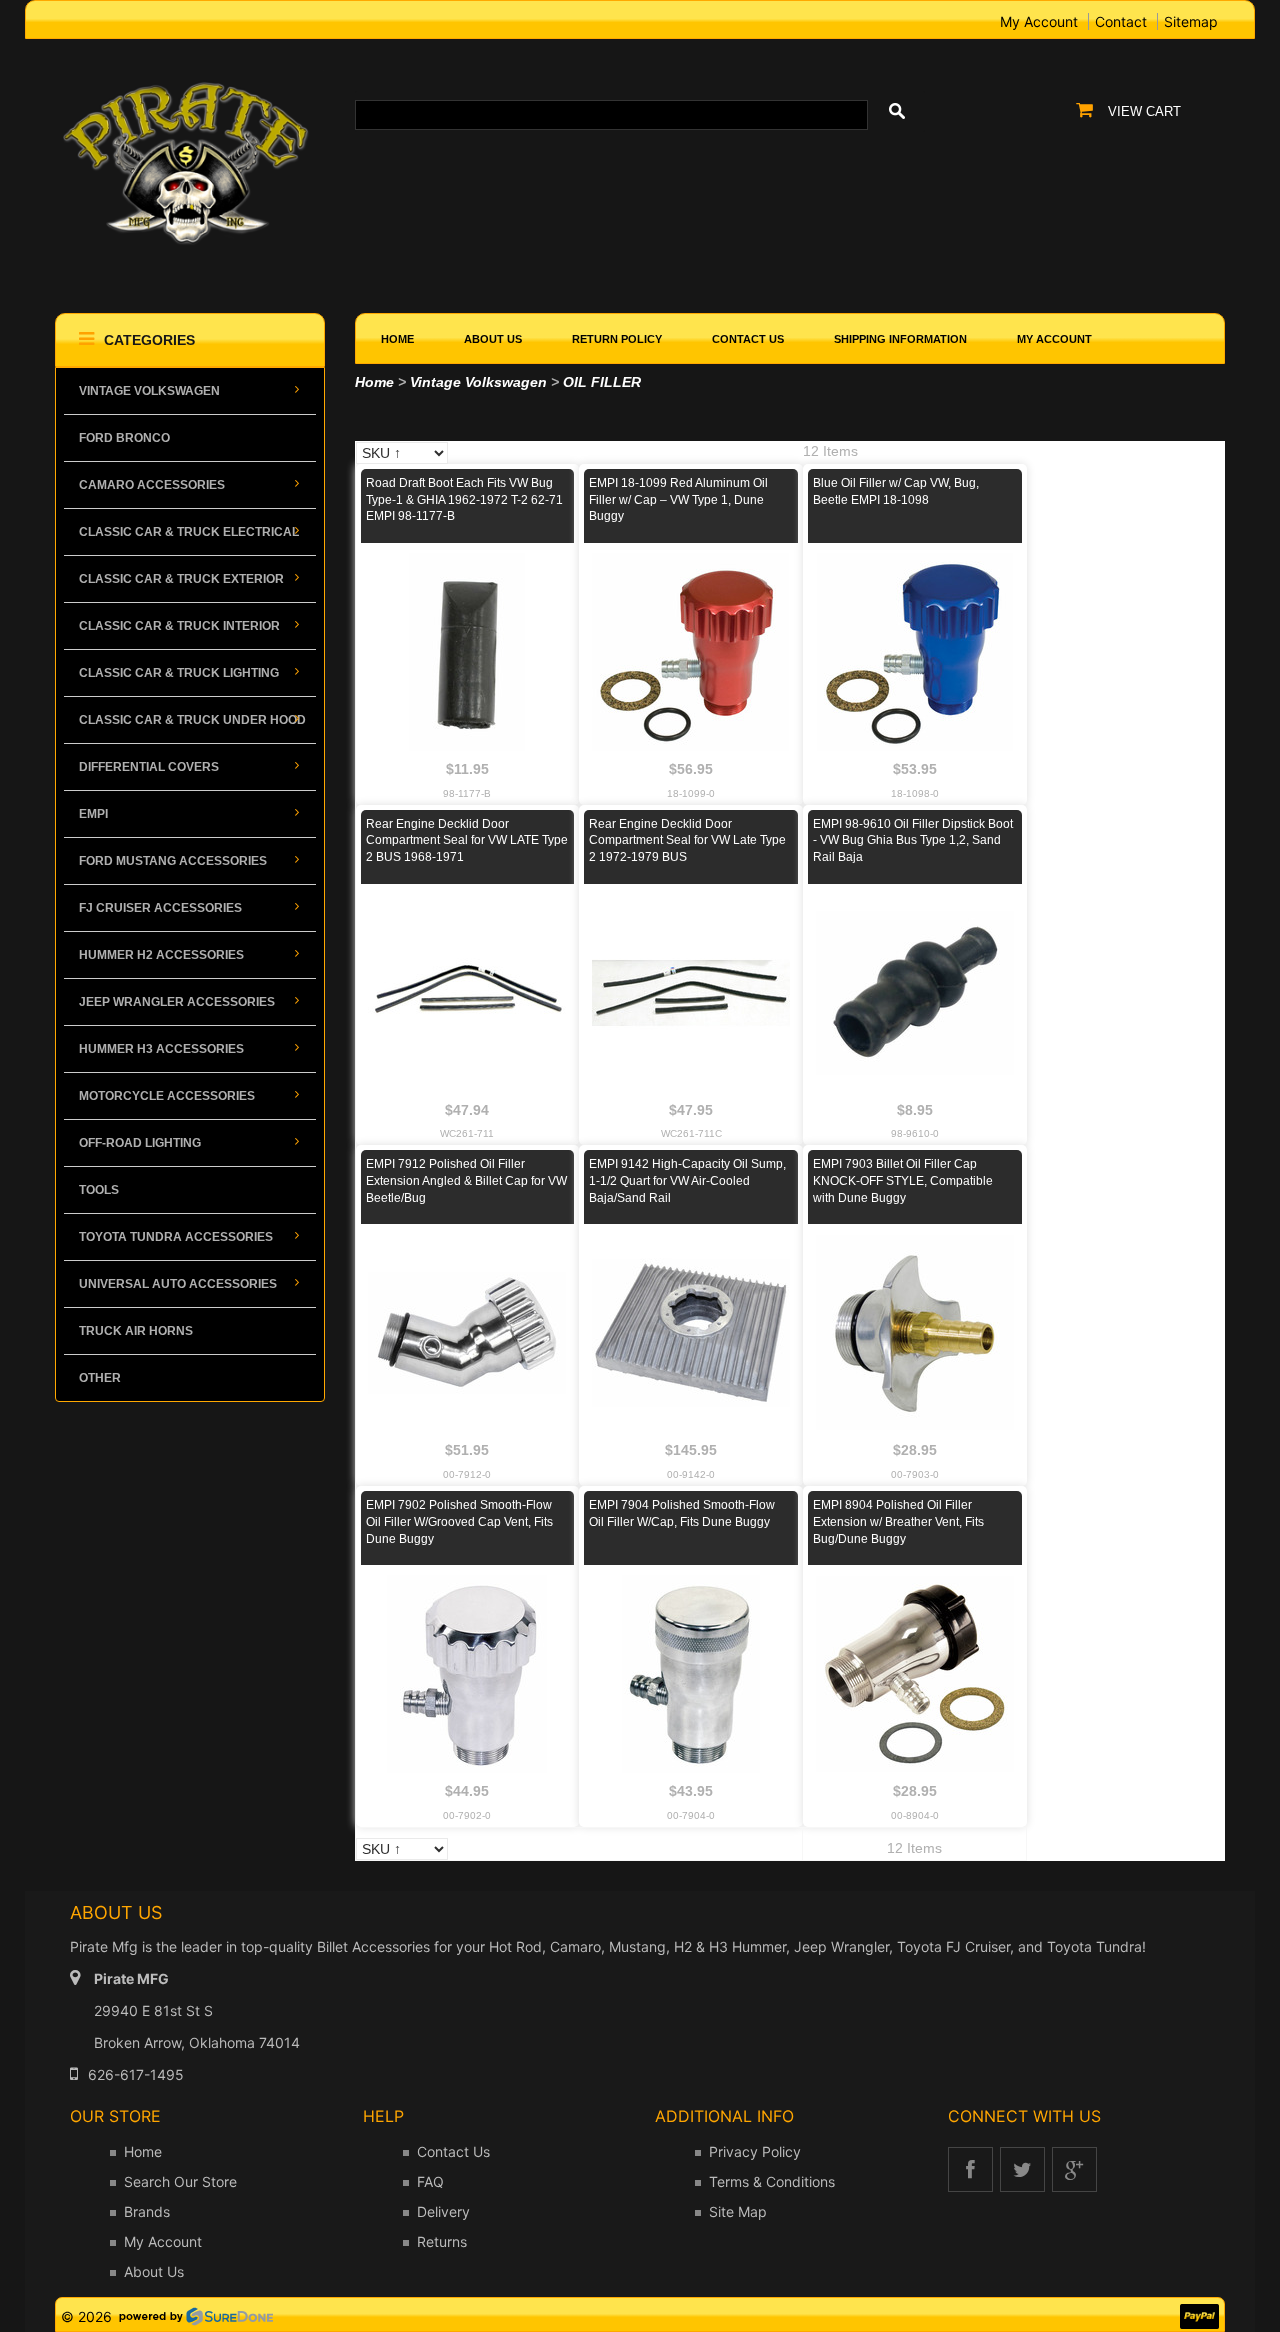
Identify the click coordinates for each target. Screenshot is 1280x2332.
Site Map (738, 2211)
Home (374, 382)
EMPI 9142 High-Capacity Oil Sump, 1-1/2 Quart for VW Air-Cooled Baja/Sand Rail (687, 1181)
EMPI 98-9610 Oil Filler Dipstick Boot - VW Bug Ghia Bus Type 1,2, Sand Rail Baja (913, 841)
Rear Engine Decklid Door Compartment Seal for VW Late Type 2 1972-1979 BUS (687, 841)
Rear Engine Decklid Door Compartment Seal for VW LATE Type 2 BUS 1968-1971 (467, 841)
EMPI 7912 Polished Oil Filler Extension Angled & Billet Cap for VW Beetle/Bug (466, 1181)
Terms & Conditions (772, 2181)
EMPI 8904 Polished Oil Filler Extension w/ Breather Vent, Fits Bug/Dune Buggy (898, 1522)
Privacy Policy (755, 2151)
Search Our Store (180, 2181)
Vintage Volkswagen (478, 382)
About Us (154, 2271)
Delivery (443, 2211)
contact (1121, 21)
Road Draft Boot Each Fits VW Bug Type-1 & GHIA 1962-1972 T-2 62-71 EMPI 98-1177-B (464, 500)
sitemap (1191, 21)
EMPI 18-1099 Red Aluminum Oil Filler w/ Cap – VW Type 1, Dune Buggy (678, 500)
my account (1039, 21)
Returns (442, 2241)
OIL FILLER (602, 382)
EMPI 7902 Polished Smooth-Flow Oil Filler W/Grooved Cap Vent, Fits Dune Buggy (459, 1522)
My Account (163, 2241)
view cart (1144, 111)
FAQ (430, 2181)
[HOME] (190, 82)
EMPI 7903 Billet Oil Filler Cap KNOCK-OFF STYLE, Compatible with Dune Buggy (903, 1181)
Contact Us (453, 2151)
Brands (147, 2211)
